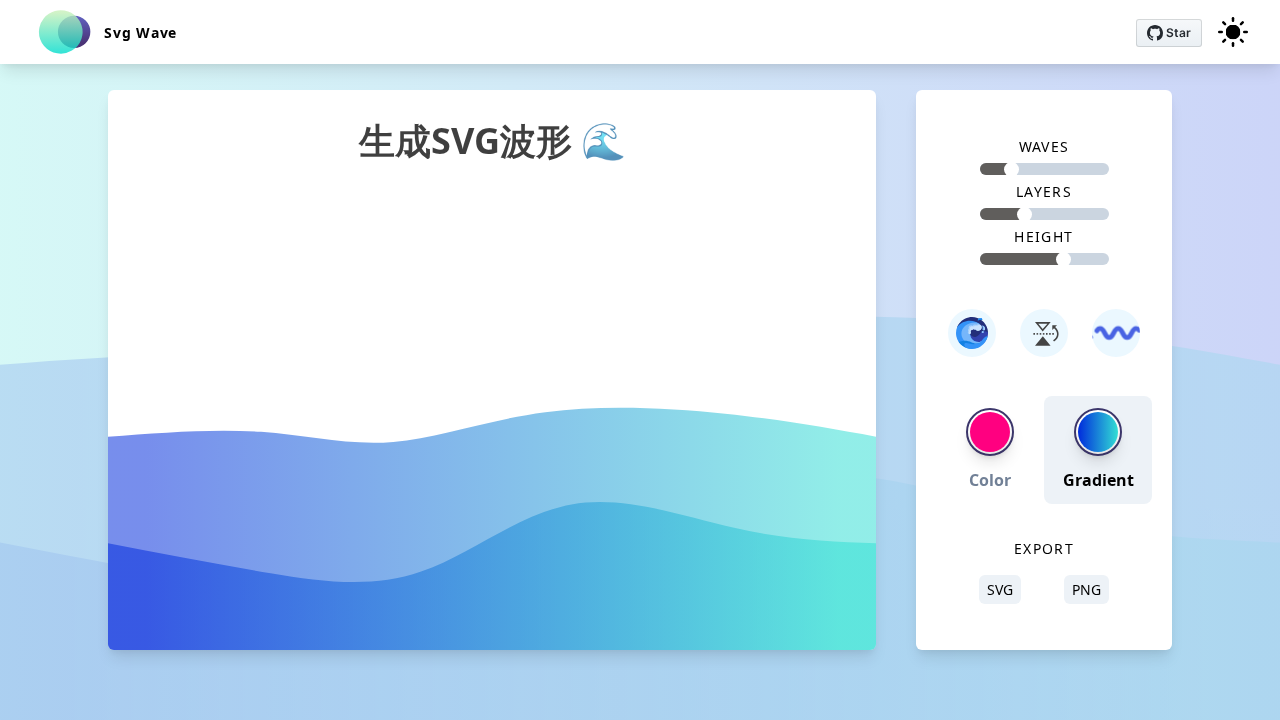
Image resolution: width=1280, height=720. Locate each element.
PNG (1086, 589)
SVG (1000, 589)
